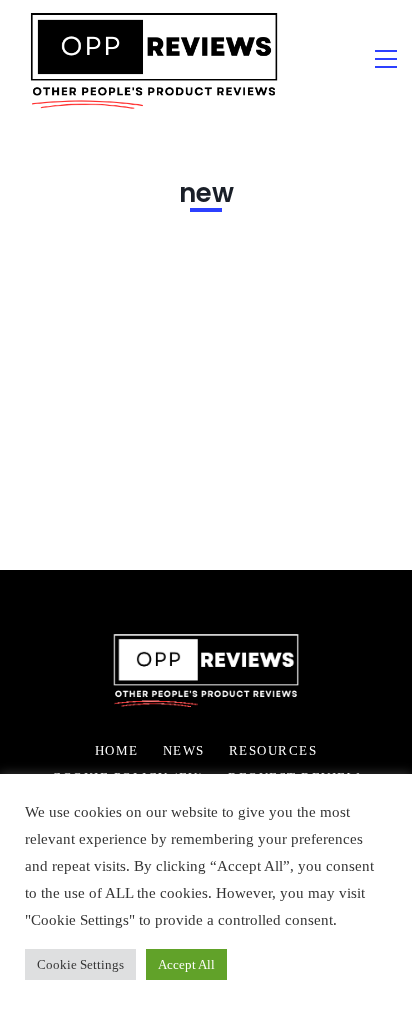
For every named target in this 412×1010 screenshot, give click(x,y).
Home (117, 751)
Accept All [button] (186, 964)
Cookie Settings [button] (80, 964)
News (184, 751)
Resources (273, 751)
